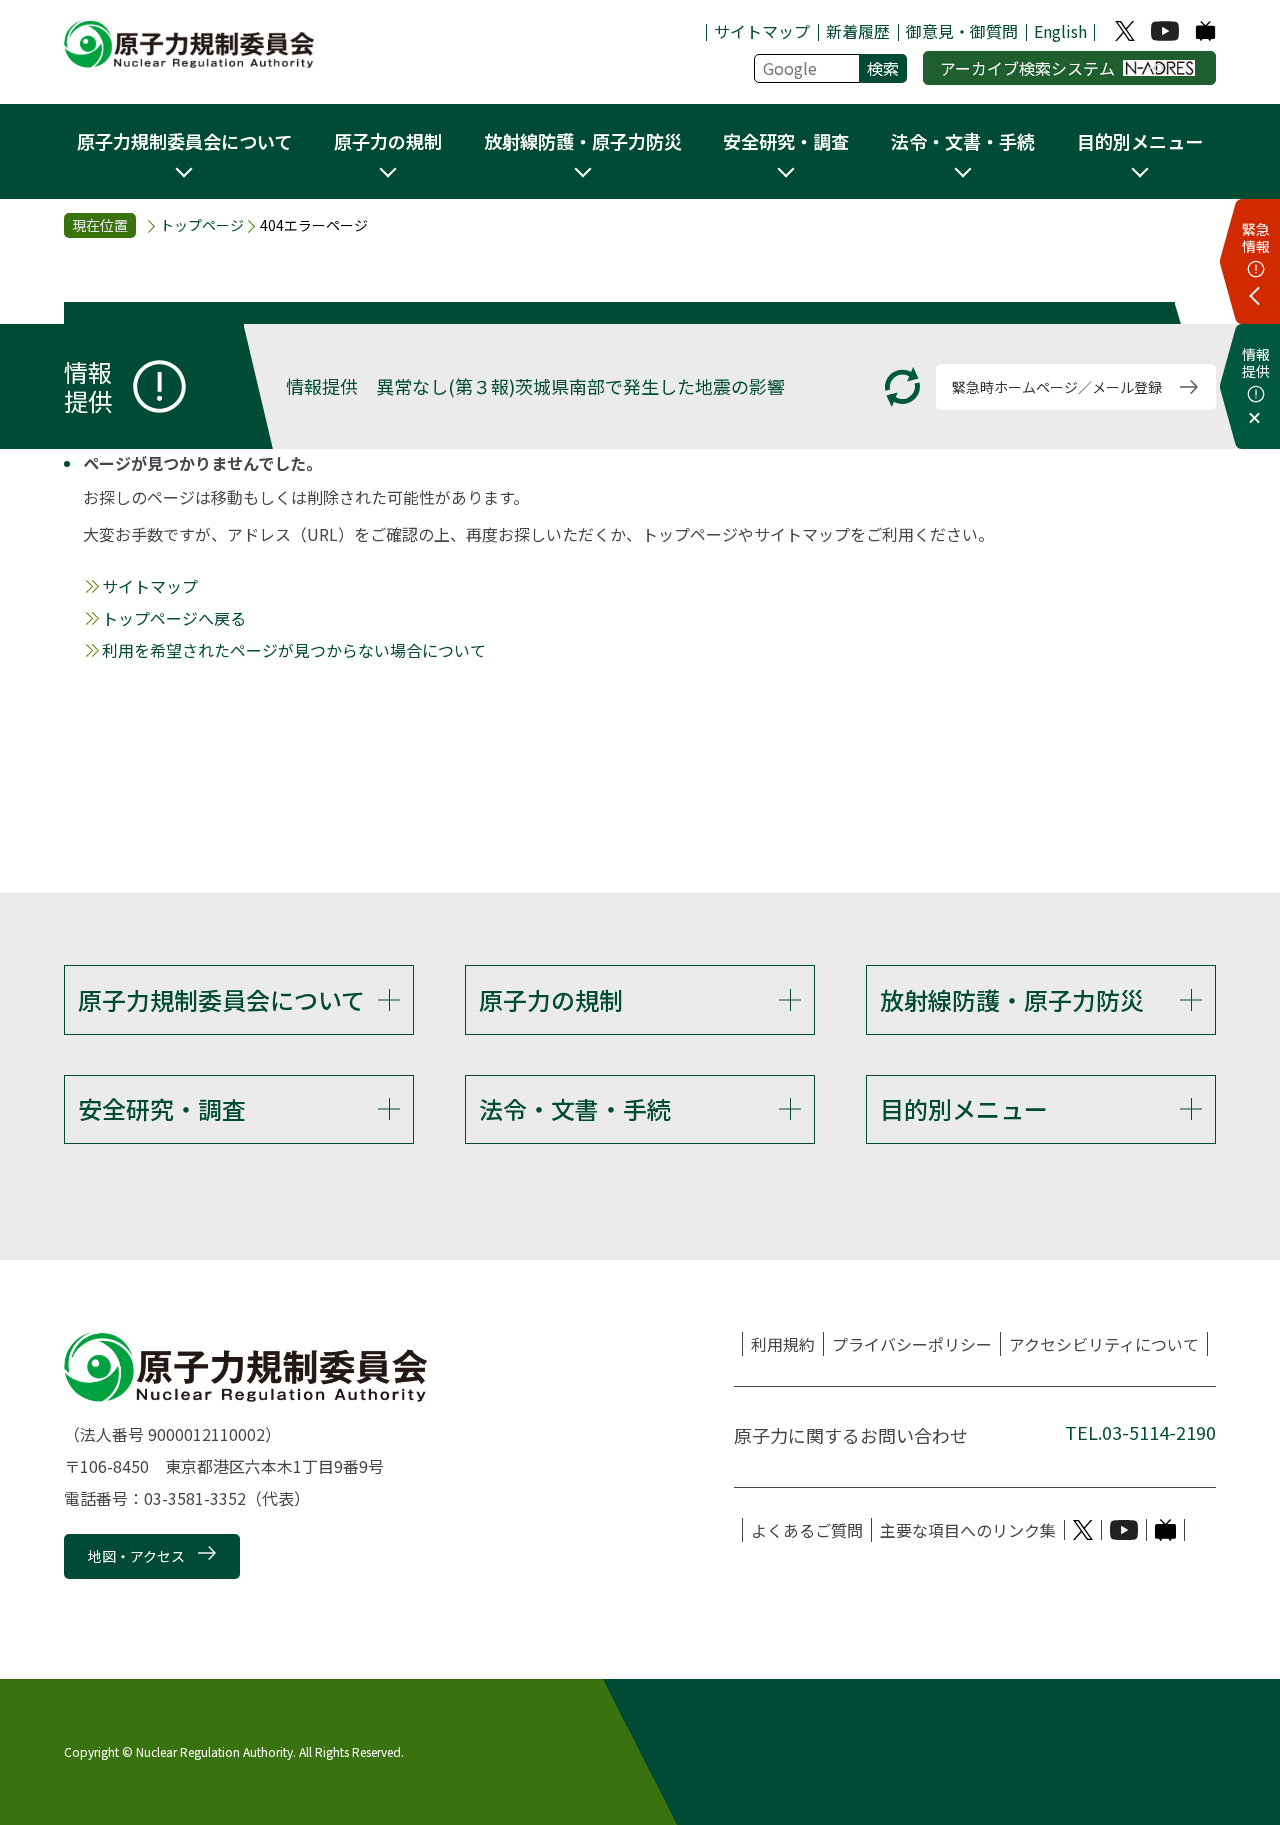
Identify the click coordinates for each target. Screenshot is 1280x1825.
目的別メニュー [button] (1140, 141)
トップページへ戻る (174, 618)
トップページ (202, 225)
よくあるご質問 (807, 1530)
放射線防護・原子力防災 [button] (583, 141)
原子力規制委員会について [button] (184, 141)
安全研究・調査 (162, 1108)
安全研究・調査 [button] (786, 141)
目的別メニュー (964, 1108)
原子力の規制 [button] (388, 141)
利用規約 (783, 1344)
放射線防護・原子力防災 (1012, 999)
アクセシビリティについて (1104, 1344)
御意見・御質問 (962, 31)
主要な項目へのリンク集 (968, 1530)
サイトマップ (762, 31)
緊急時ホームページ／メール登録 (1057, 387)
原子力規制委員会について (221, 999)
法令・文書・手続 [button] (963, 141)
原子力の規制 (551, 999)
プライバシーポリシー (912, 1344)
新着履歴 (858, 31)
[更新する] (902, 387)
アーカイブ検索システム (1027, 68)
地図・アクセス (136, 1556)
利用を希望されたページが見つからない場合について (294, 650)
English (1060, 31)
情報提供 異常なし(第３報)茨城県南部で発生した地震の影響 (535, 386)
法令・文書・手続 (575, 1108)
